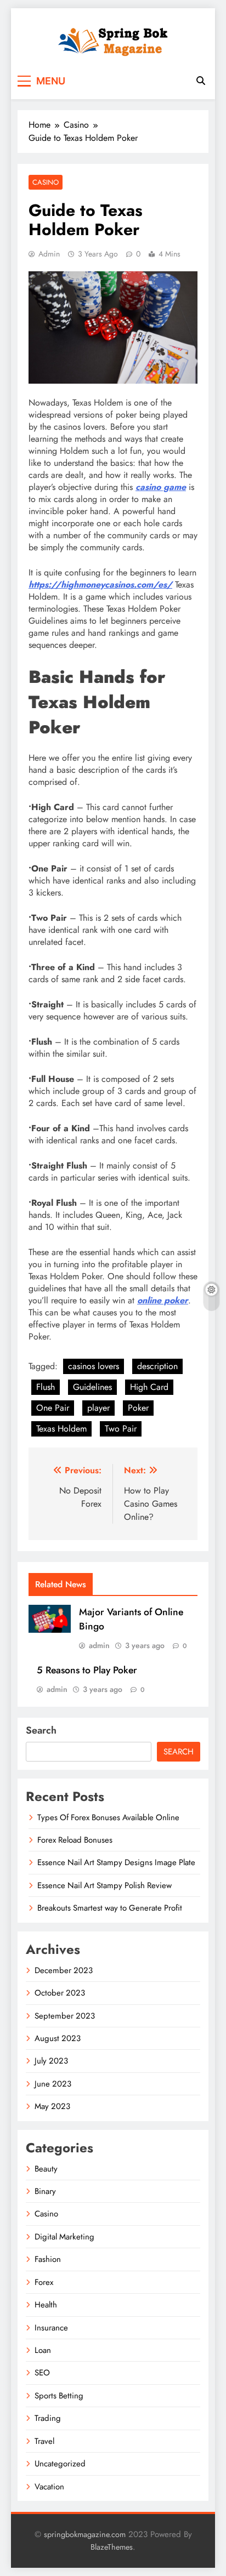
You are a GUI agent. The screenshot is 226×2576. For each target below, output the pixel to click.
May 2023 (52, 2106)
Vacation (49, 2487)
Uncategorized (60, 2464)
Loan (43, 2350)
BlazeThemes (112, 2547)
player (98, 1408)
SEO (42, 2373)
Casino (46, 182)
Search (41, 1730)
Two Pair (121, 1429)
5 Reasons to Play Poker (87, 1670)
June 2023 (53, 2084)
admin (49, 254)
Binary (45, 2191)
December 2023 (64, 1970)
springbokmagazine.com (85, 2534)
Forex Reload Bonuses (75, 1840)
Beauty (46, 2169)
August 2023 (58, 2038)
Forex (44, 2282)
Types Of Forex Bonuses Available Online (108, 1817)
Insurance (51, 2328)
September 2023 (65, 2016)
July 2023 (51, 2061)
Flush (46, 1387)
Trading (48, 2418)
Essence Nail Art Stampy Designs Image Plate (116, 1862)
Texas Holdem (61, 1429)
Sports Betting (59, 2396)
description (157, 1366)
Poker (138, 1408)
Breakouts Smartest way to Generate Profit (110, 1908)
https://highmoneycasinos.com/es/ (100, 585)
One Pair (53, 1408)
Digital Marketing (64, 2237)
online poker (163, 1300)
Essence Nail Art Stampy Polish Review (104, 1885)
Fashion (48, 2259)
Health (46, 2305)
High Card (149, 1387)
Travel (44, 2441)
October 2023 (60, 1993)
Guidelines (92, 1387)
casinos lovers (94, 1366)
